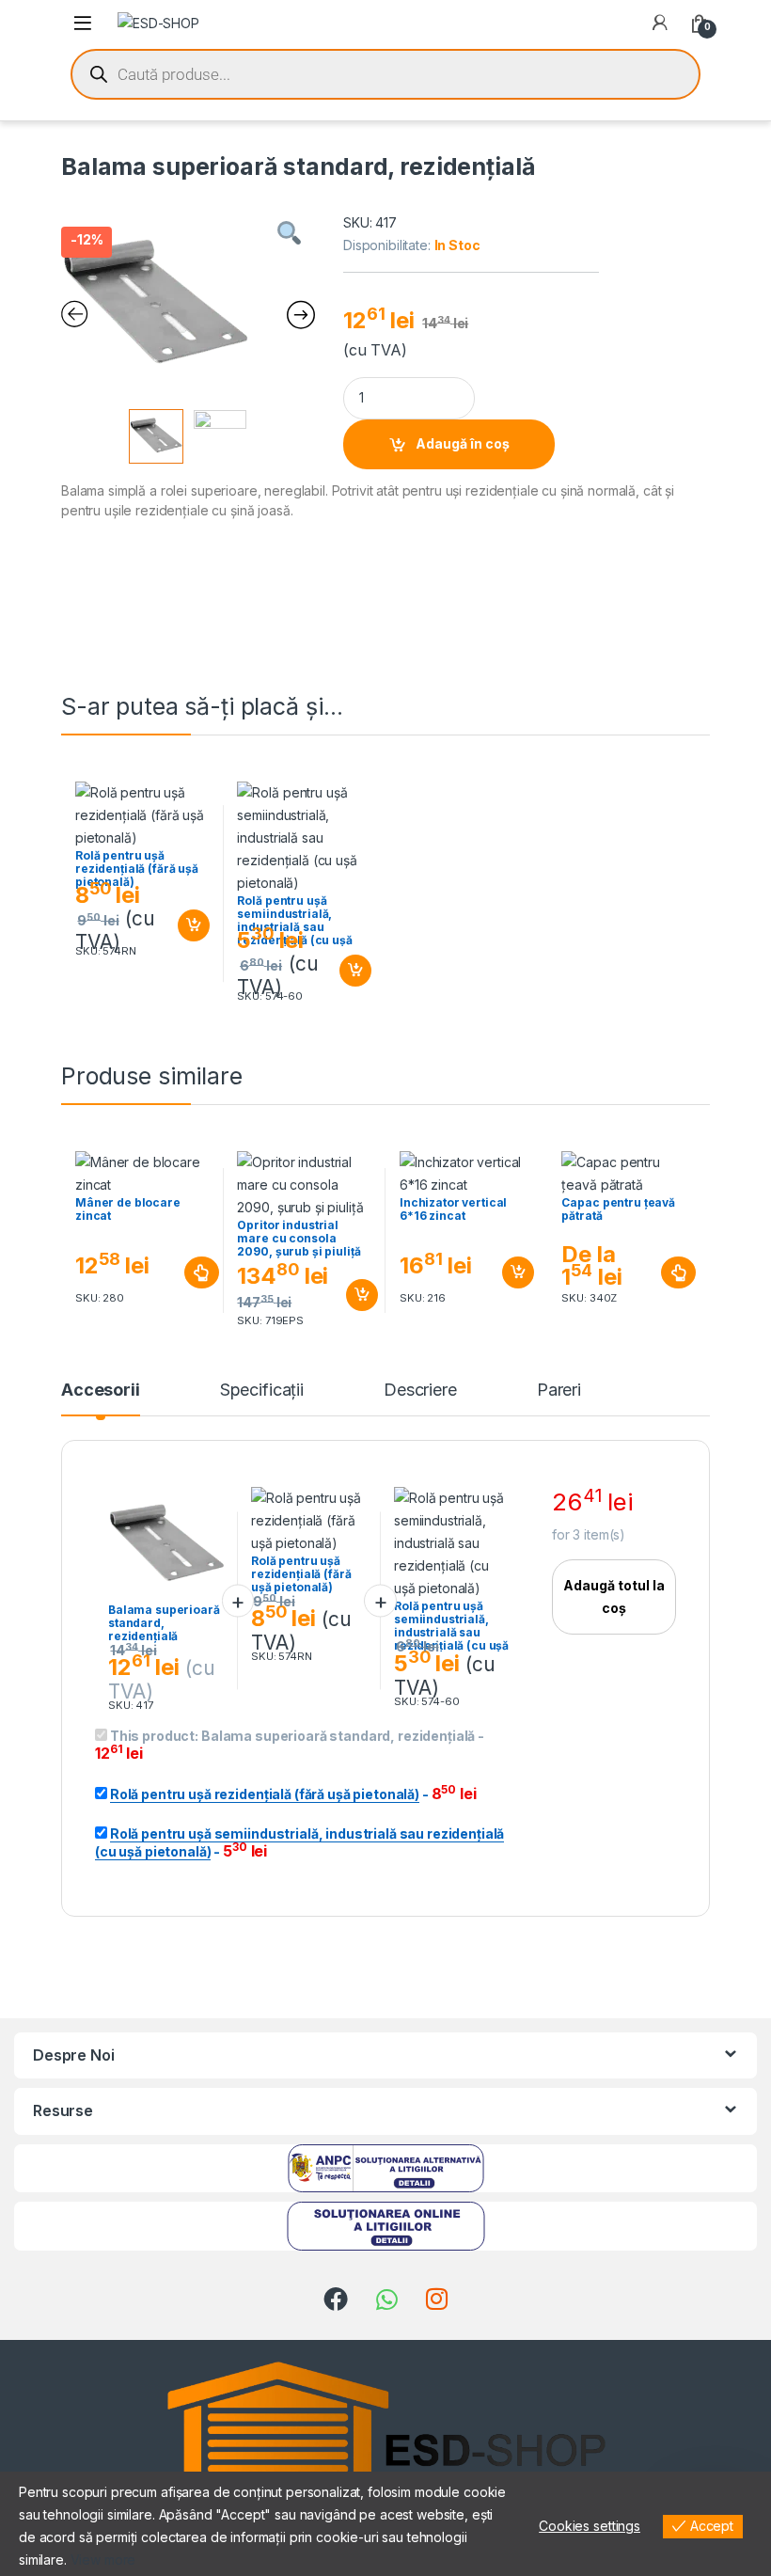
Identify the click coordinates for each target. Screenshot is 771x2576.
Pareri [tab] (559, 1391)
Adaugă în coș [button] (185, 925)
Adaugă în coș (463, 443)
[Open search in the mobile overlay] (385, 74)
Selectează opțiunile (184, 1272)
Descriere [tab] (420, 1391)
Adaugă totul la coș (614, 1596)
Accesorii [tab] (101, 1391)
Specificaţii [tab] (262, 1391)
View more (103, 2560)
